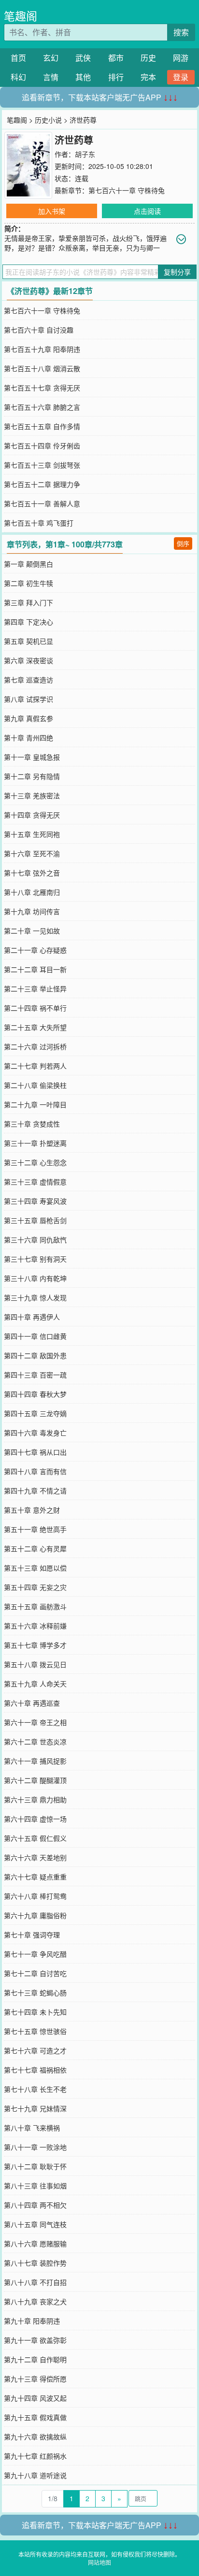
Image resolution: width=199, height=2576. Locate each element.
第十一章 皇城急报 (32, 757)
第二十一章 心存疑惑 (35, 950)
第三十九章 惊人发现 (35, 1297)
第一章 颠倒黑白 (28, 564)
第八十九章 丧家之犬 (35, 2301)
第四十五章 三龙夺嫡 (35, 1413)
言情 (51, 77)
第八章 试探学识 (28, 699)
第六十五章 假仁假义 (35, 1838)
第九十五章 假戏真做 (35, 2417)
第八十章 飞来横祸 (32, 2128)
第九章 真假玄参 (28, 718)
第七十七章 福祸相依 (35, 2070)
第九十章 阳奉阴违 (32, 2321)
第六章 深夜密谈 (28, 660)
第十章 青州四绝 (28, 738)
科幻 (18, 77)
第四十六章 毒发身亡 (35, 1433)
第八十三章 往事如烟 (35, 2186)
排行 (116, 77)
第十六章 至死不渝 (32, 853)
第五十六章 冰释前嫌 (35, 1626)
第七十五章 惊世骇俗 (35, 2031)
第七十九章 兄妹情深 (35, 2108)
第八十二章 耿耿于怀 (35, 2166)
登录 (181, 77)
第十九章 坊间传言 (32, 911)
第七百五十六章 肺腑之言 (42, 407)
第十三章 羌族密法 (32, 795)
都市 (116, 58)
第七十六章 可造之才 (35, 2050)
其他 (83, 77)
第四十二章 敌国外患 (35, 1355)
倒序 (183, 543)
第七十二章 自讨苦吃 (35, 1973)
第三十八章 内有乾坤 (35, 1278)
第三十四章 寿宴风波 (35, 1201)
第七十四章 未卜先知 (35, 2012)
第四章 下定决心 (28, 622)
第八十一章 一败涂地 (35, 2147)
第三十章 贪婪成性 (32, 1124)
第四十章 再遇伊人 (32, 1317)
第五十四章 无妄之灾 (35, 1587)
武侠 (83, 58)
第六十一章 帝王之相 (35, 1722)
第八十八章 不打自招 (35, 2282)
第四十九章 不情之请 (35, 1490)
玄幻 (51, 58)
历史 (148, 58)
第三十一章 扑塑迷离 (35, 1143)
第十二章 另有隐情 (32, 776)
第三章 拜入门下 (28, 602)
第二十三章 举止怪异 (35, 989)
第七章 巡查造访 (28, 680)
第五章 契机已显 (28, 641)
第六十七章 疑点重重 (35, 1877)
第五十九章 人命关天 (35, 1684)
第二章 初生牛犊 (28, 583)
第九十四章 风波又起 (35, 2398)
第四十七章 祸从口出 (35, 1452)
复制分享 (177, 272)
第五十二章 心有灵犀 (35, 1548)
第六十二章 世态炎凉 (35, 1741)
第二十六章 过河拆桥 (35, 1046)
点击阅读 (147, 211)
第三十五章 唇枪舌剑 (35, 1220)
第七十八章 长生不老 (35, 2089)
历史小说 (48, 120)
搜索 (181, 32)
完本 (148, 77)
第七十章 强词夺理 (32, 1935)
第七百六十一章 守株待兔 (127, 190)
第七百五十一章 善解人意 (42, 503)
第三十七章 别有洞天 (35, 1259)
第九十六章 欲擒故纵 (35, 2437)
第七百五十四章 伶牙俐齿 (42, 446)
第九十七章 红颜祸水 (35, 2456)
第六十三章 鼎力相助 (35, 1799)
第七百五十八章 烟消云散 (42, 368)
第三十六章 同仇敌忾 (35, 1239)
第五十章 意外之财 (32, 1510)
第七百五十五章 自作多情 (42, 426)
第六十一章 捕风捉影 (35, 1761)
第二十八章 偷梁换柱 (35, 1085)
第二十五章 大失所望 (35, 1027)
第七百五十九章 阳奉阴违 (42, 349)
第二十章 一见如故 (32, 931)
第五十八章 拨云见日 (35, 1664)
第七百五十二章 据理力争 (42, 484)
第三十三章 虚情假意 (35, 1182)
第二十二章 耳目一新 (35, 969)
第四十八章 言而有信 (35, 1471)
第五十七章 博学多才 (35, 1645)
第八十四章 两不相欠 (35, 2205)
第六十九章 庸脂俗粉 (35, 1915)
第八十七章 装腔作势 (35, 2263)
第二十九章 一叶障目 (35, 1104)
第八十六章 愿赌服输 (35, 2243)
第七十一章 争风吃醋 (35, 1954)
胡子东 (85, 154)
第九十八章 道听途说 (35, 2475)
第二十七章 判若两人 (35, 1066)
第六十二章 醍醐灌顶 (35, 1780)
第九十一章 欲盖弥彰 (35, 2340)
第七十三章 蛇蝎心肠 (35, 1992)
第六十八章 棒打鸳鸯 (35, 1896)
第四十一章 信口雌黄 (35, 1336)
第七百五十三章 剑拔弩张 (42, 465)
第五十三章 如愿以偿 (35, 1568)
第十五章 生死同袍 (32, 834)
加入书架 (52, 211)
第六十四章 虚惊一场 (35, 1819)
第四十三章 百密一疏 (35, 1375)
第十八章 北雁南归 (32, 892)
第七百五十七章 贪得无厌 (42, 388)
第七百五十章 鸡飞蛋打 (39, 523)
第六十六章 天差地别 (35, 1857)
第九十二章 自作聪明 (35, 2359)
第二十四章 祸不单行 (35, 1008)
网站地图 (99, 2562)
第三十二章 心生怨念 (35, 1162)
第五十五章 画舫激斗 (35, 1606)
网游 (181, 58)
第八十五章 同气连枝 (35, 2224)
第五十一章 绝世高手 (35, 1529)
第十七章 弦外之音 (32, 873)
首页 (18, 58)
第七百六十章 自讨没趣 (39, 330)
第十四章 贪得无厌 (32, 815)
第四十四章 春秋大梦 (35, 1394)
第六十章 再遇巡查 (32, 1703)
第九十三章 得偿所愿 (35, 2379)
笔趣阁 (21, 16)
